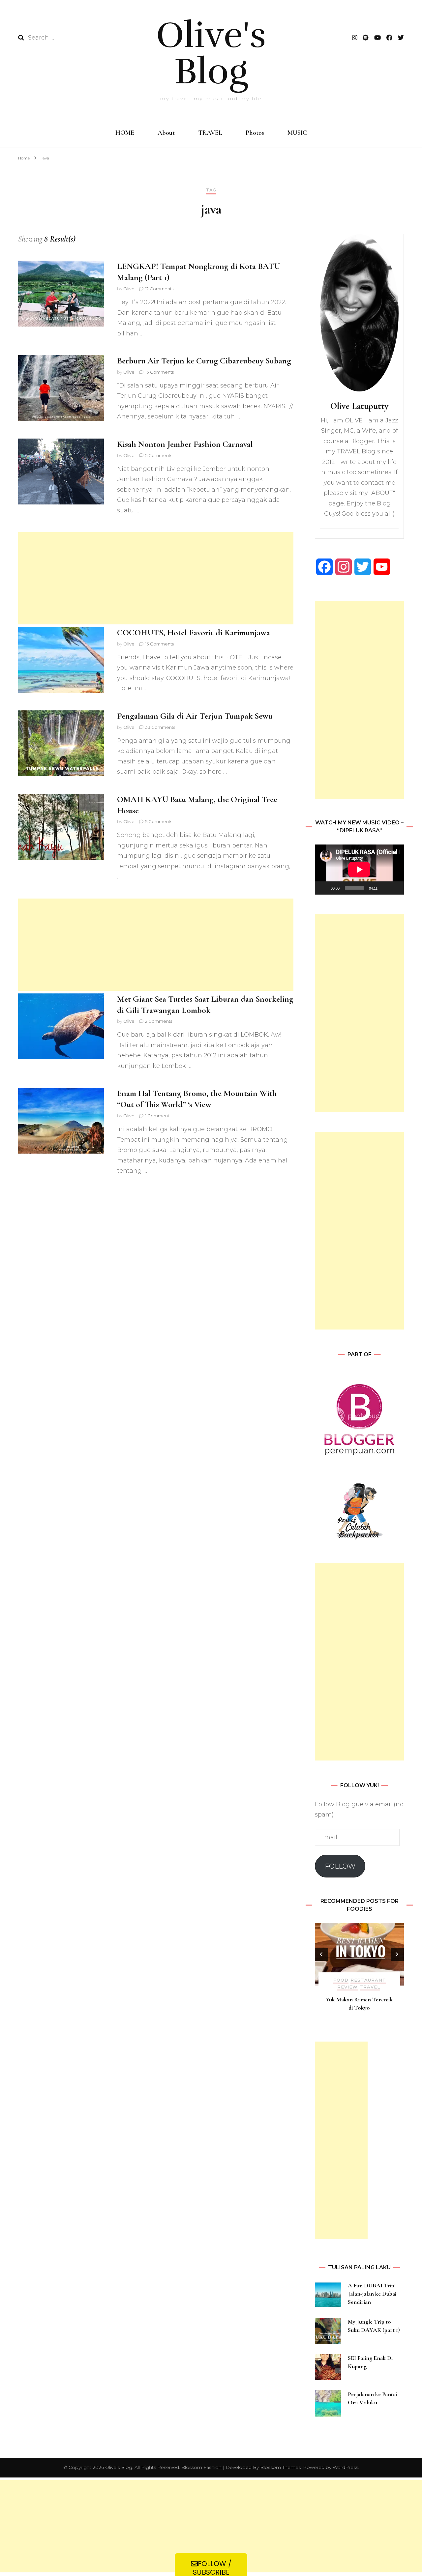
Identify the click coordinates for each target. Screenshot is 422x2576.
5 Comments (159, 455)
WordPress (345, 2467)
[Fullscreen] (395, 888)
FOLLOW (340, 1866)
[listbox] (359, 1972)
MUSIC (297, 133)
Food (341, 1980)
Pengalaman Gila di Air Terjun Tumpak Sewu (195, 716)
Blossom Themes (280, 2467)
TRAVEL (210, 133)
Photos (255, 133)
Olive (129, 289)
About (166, 133)
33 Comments (160, 727)
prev (321, 1954)
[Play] (323, 888)
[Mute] (385, 888)
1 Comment (157, 1116)
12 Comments (159, 289)
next (397, 1954)
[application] (359, 870)
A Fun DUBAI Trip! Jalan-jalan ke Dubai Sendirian (372, 2294)
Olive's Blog (211, 53)
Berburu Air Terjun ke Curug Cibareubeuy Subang (204, 361)
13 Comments (159, 372)
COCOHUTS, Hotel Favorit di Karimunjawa (194, 632)
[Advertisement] (156, 578)
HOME (125, 133)
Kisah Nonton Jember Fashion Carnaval (185, 444)
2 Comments (159, 1021)
